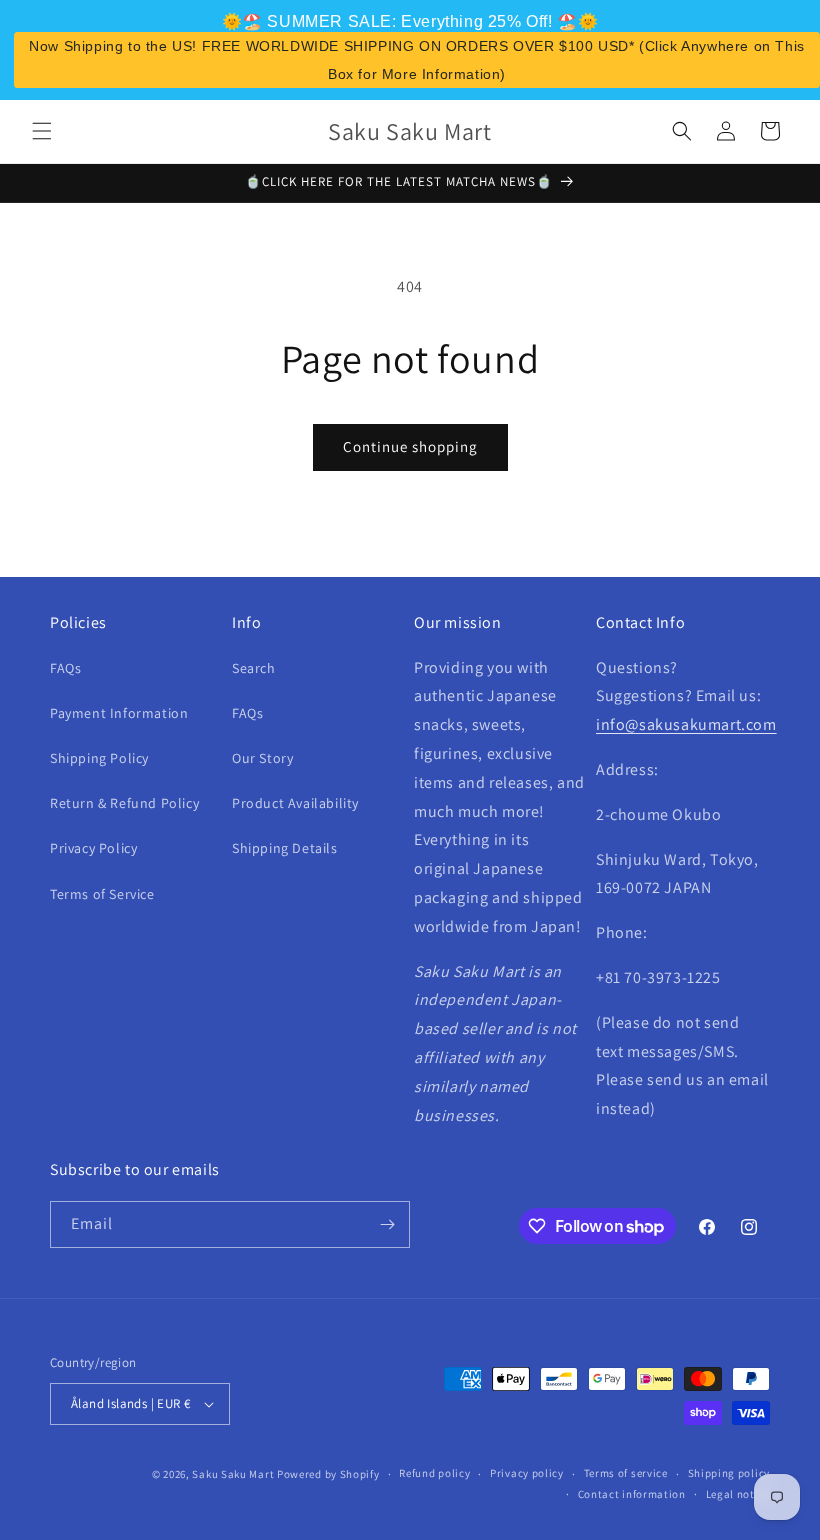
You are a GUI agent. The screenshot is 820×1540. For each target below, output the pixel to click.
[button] (42, 131)
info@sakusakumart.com (686, 724)
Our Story (262, 758)
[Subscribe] (387, 1224)
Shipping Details (285, 848)
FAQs (65, 668)
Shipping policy (729, 1473)
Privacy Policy (93, 848)
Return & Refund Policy (124, 803)
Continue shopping (410, 446)
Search (254, 668)
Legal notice (738, 1494)
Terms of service (626, 1473)
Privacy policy (527, 1473)
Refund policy (434, 1473)
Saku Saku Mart (233, 1474)
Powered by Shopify (328, 1474)
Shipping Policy (99, 758)
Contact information (632, 1494)
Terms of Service (102, 894)
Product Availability (295, 803)
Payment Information (119, 713)
